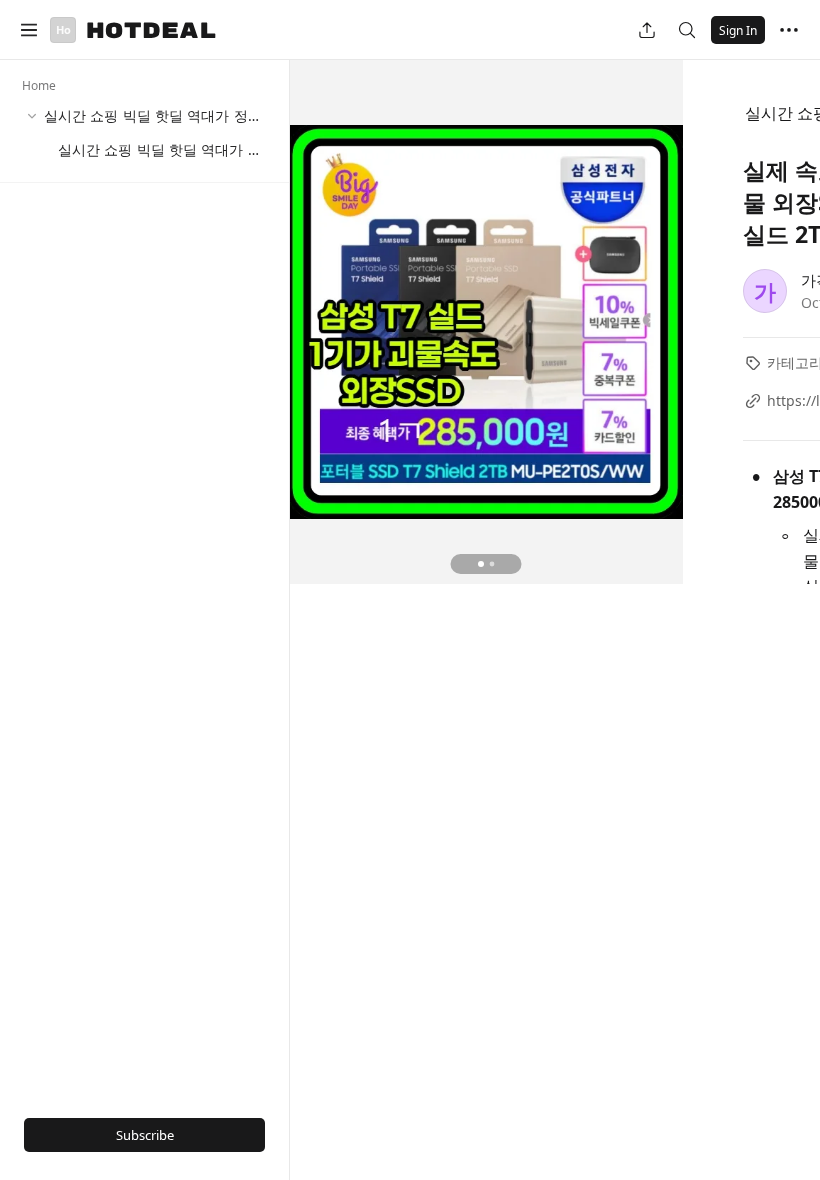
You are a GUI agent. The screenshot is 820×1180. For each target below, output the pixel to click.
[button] (29, 30)
